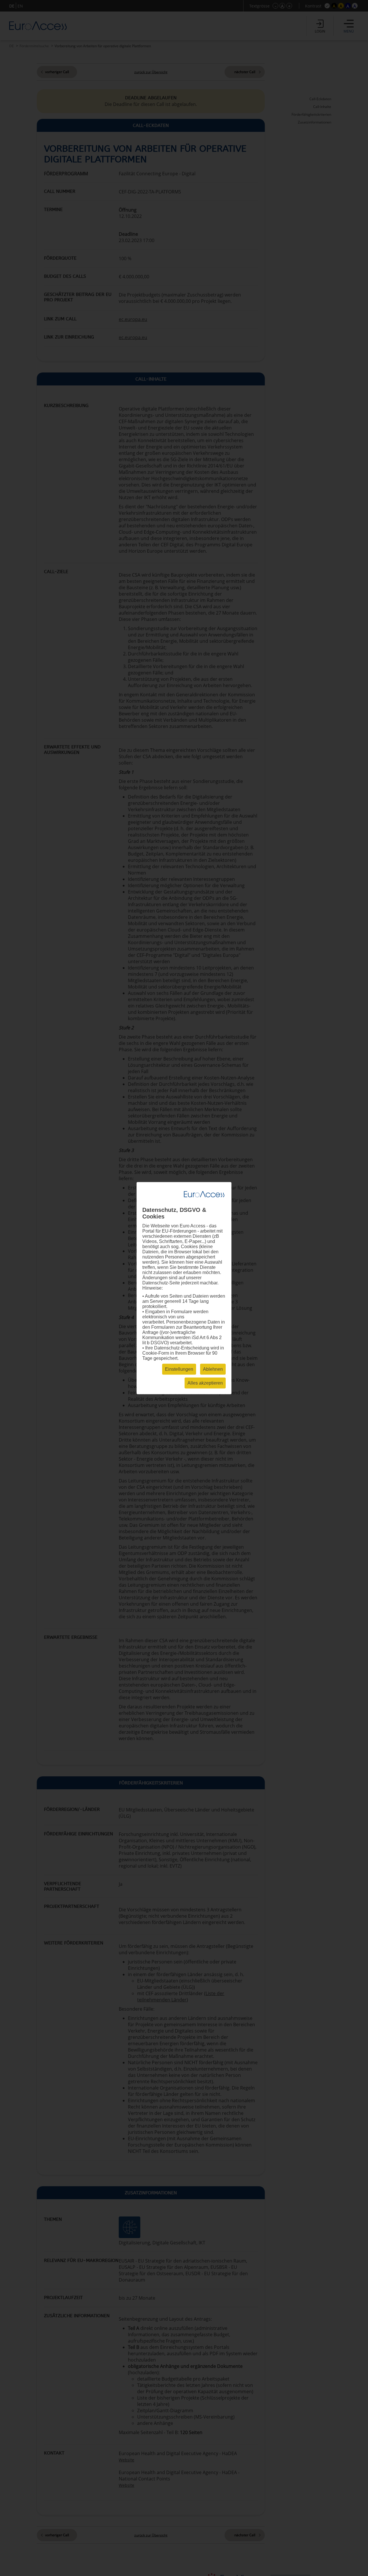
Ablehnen (213, 1369)
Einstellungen (179, 1369)
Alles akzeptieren (205, 1383)
